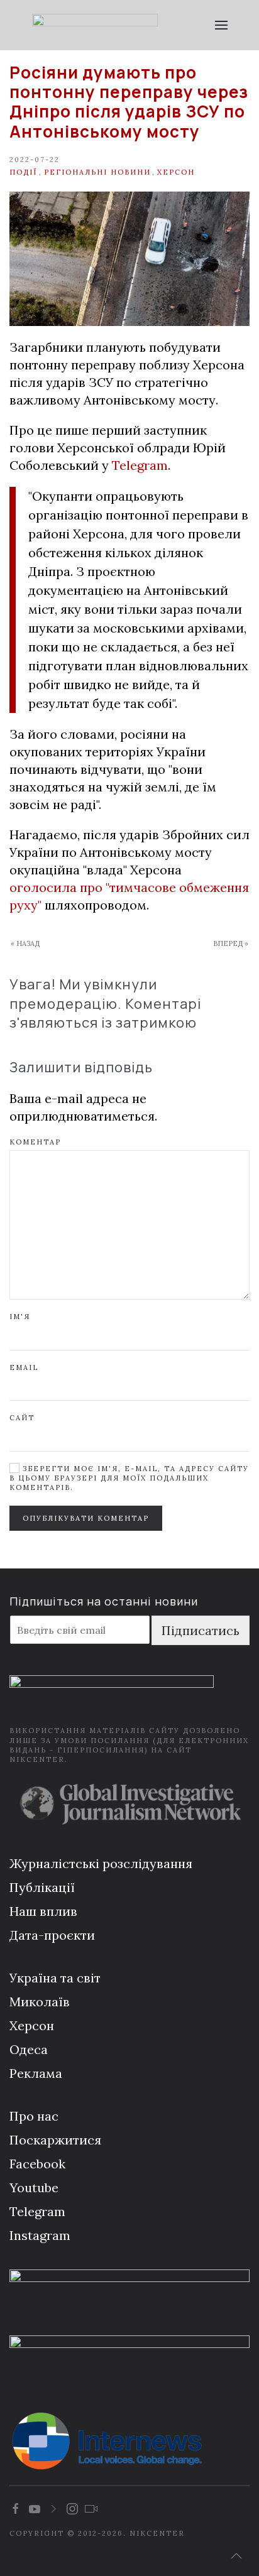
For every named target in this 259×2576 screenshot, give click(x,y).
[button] (221, 25)
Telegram (140, 465)
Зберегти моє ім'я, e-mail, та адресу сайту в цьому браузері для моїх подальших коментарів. (129, 1478)
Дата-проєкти (52, 1935)
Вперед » (231, 943)
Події (23, 172)
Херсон (176, 172)
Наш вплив (43, 1911)
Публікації (42, 1887)
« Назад (25, 943)
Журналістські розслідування (101, 1863)
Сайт (22, 1418)
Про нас (34, 2116)
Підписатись (201, 1630)
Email (24, 1367)
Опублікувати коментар (86, 1518)
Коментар (35, 1142)
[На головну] (95, 25)
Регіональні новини (97, 172)
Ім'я (20, 1317)
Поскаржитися (55, 2140)
